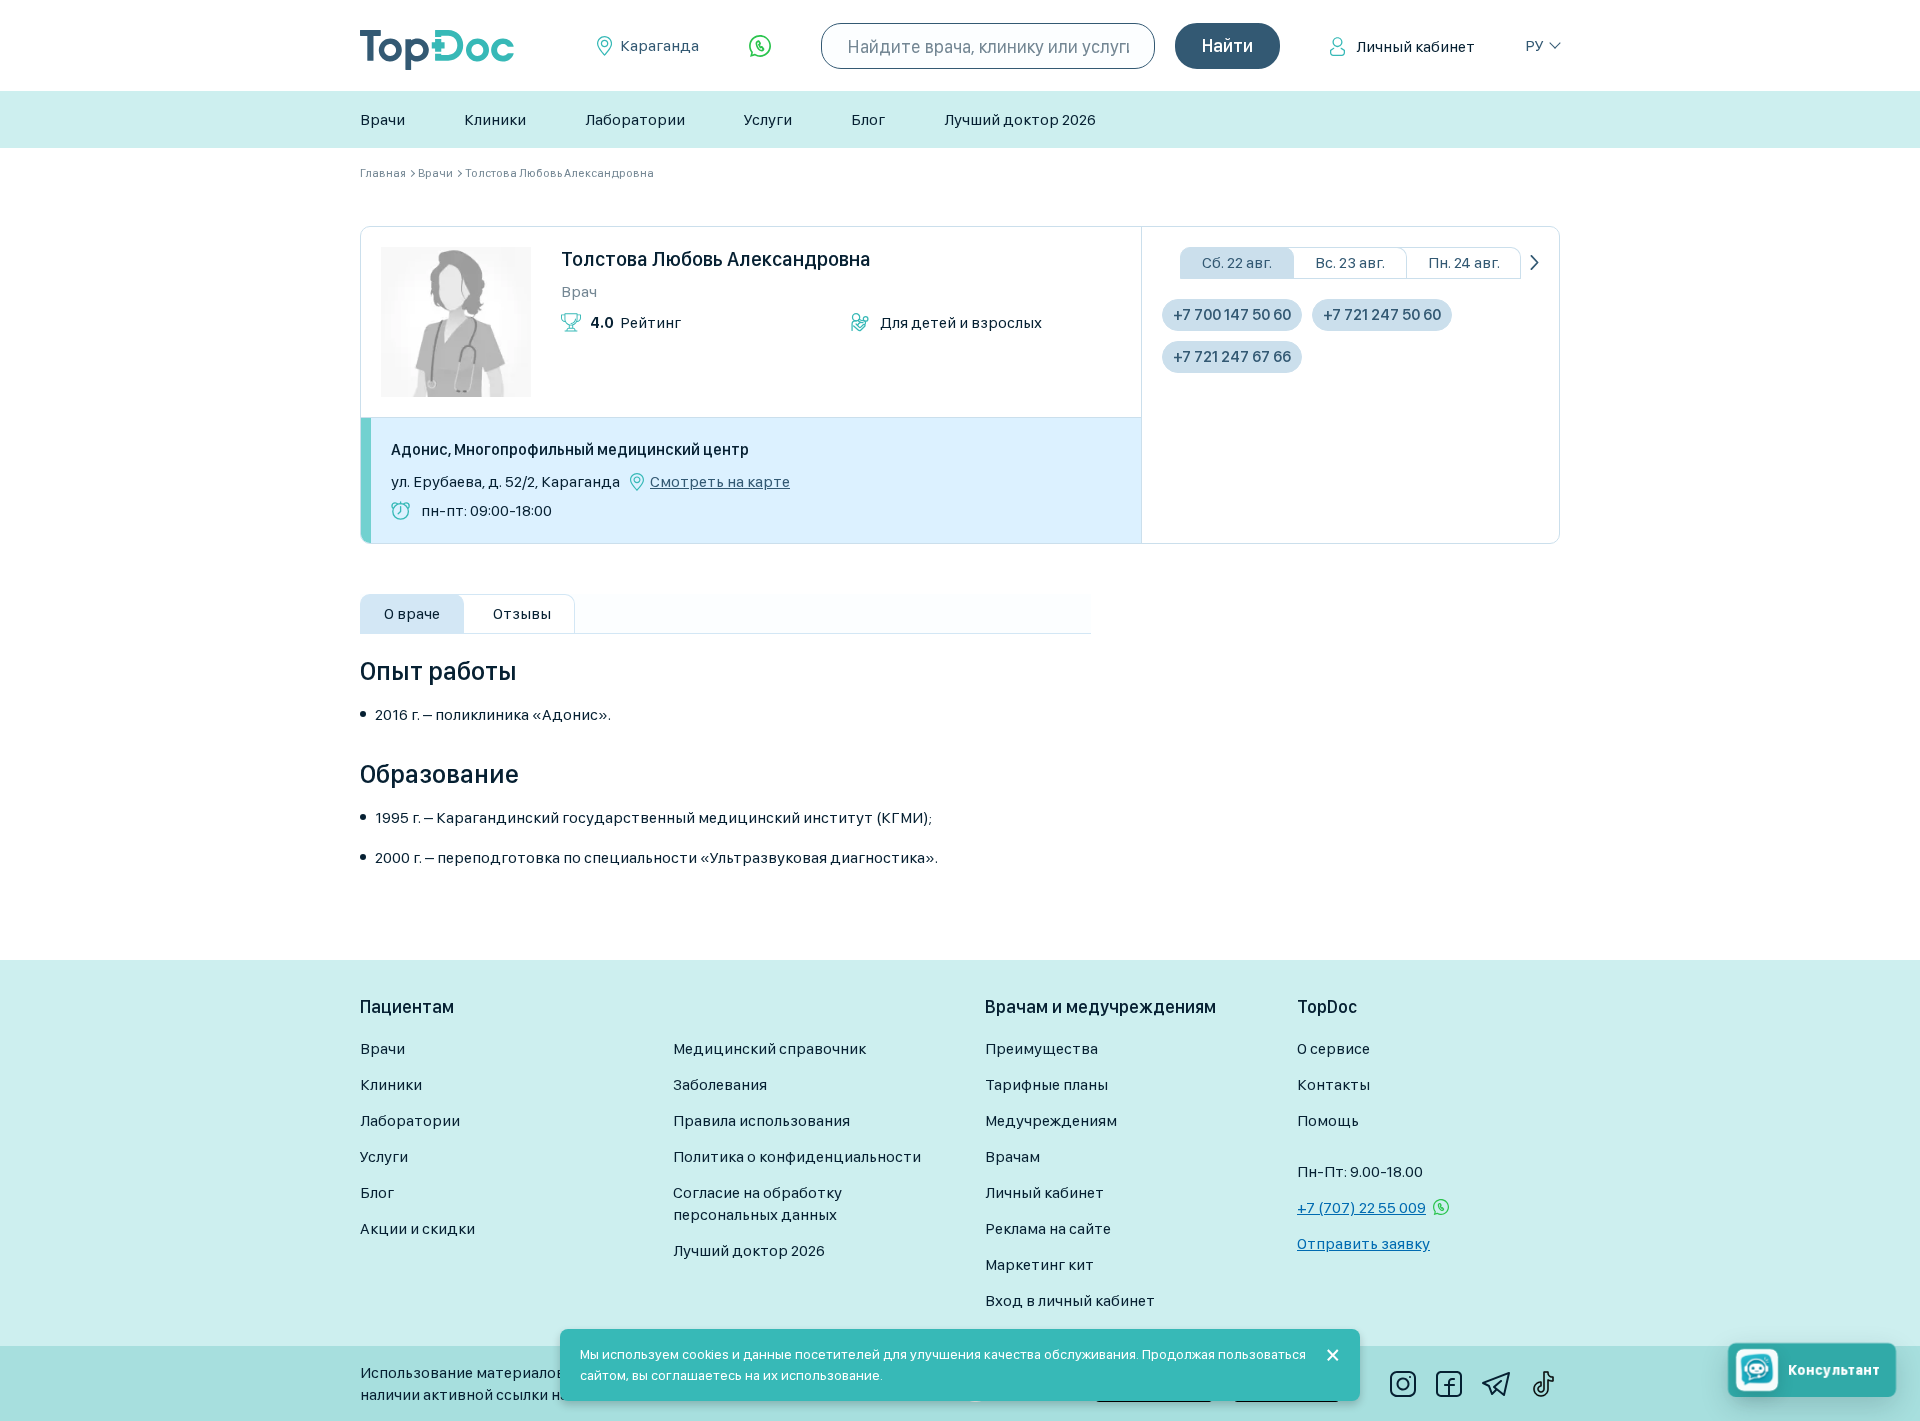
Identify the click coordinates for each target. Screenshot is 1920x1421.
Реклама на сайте (1048, 1228)
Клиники (495, 119)
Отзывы (522, 613)
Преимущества (1041, 1048)
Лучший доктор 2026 (1020, 119)
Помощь (1328, 1120)
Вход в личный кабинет (1070, 1300)
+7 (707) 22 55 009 (1361, 1207)
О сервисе (1333, 1048)
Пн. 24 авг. (1464, 262)
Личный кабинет (1415, 46)
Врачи (382, 119)
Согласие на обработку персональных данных (757, 1203)
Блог (868, 119)
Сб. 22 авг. (1237, 262)
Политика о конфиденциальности (797, 1156)
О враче (412, 613)
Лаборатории (635, 119)
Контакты (1333, 1084)
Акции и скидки (417, 1228)
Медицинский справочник (769, 1048)
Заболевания (720, 1084)
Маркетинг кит (1039, 1264)
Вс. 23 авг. (1350, 262)
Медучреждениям (1051, 1120)
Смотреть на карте (720, 482)
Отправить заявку (1363, 1243)
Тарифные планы (1046, 1084)
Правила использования (761, 1120)
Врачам (1012, 1156)
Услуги (768, 119)
